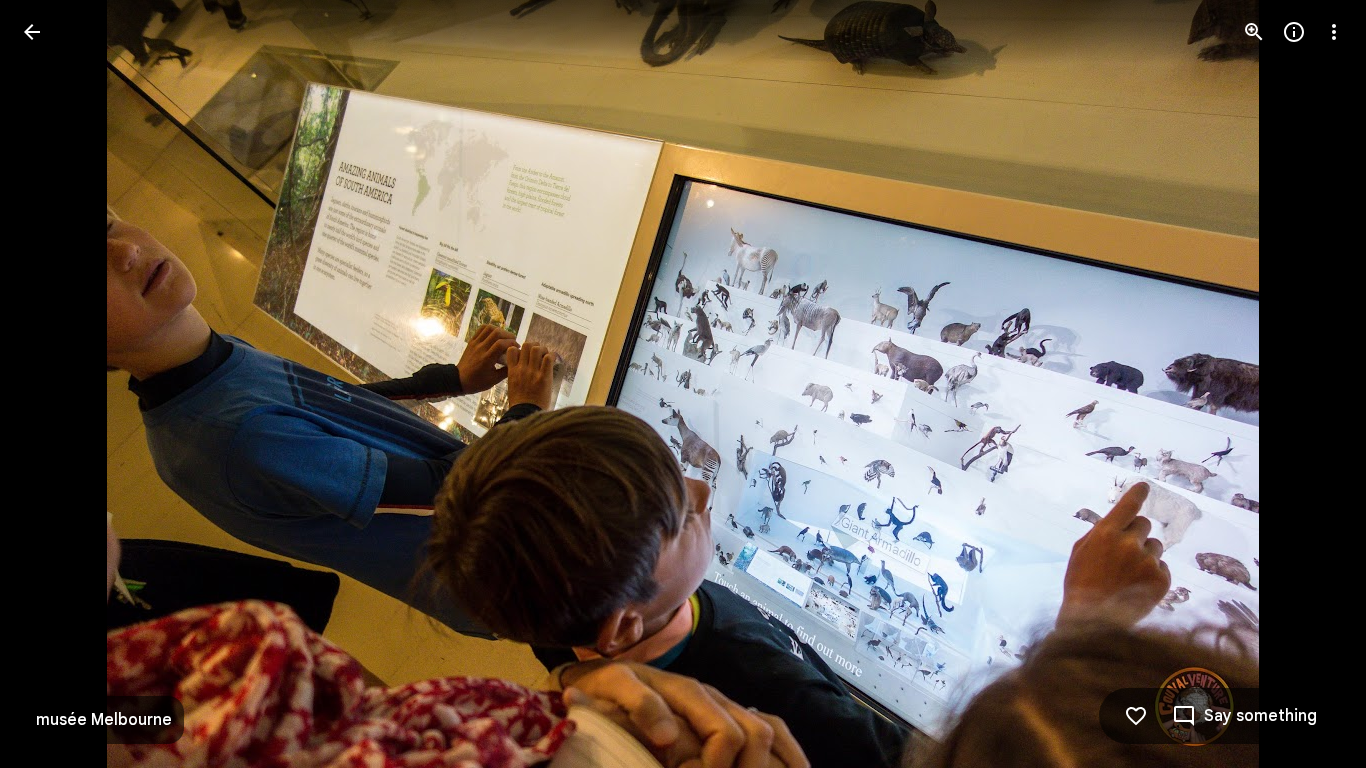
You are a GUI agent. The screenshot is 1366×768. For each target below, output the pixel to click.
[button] (56, 384)
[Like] (1136, 716)
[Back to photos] (32, 32)
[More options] (1334, 32)
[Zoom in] (1254, 32)
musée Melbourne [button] (104, 720)
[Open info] (1294, 32)
